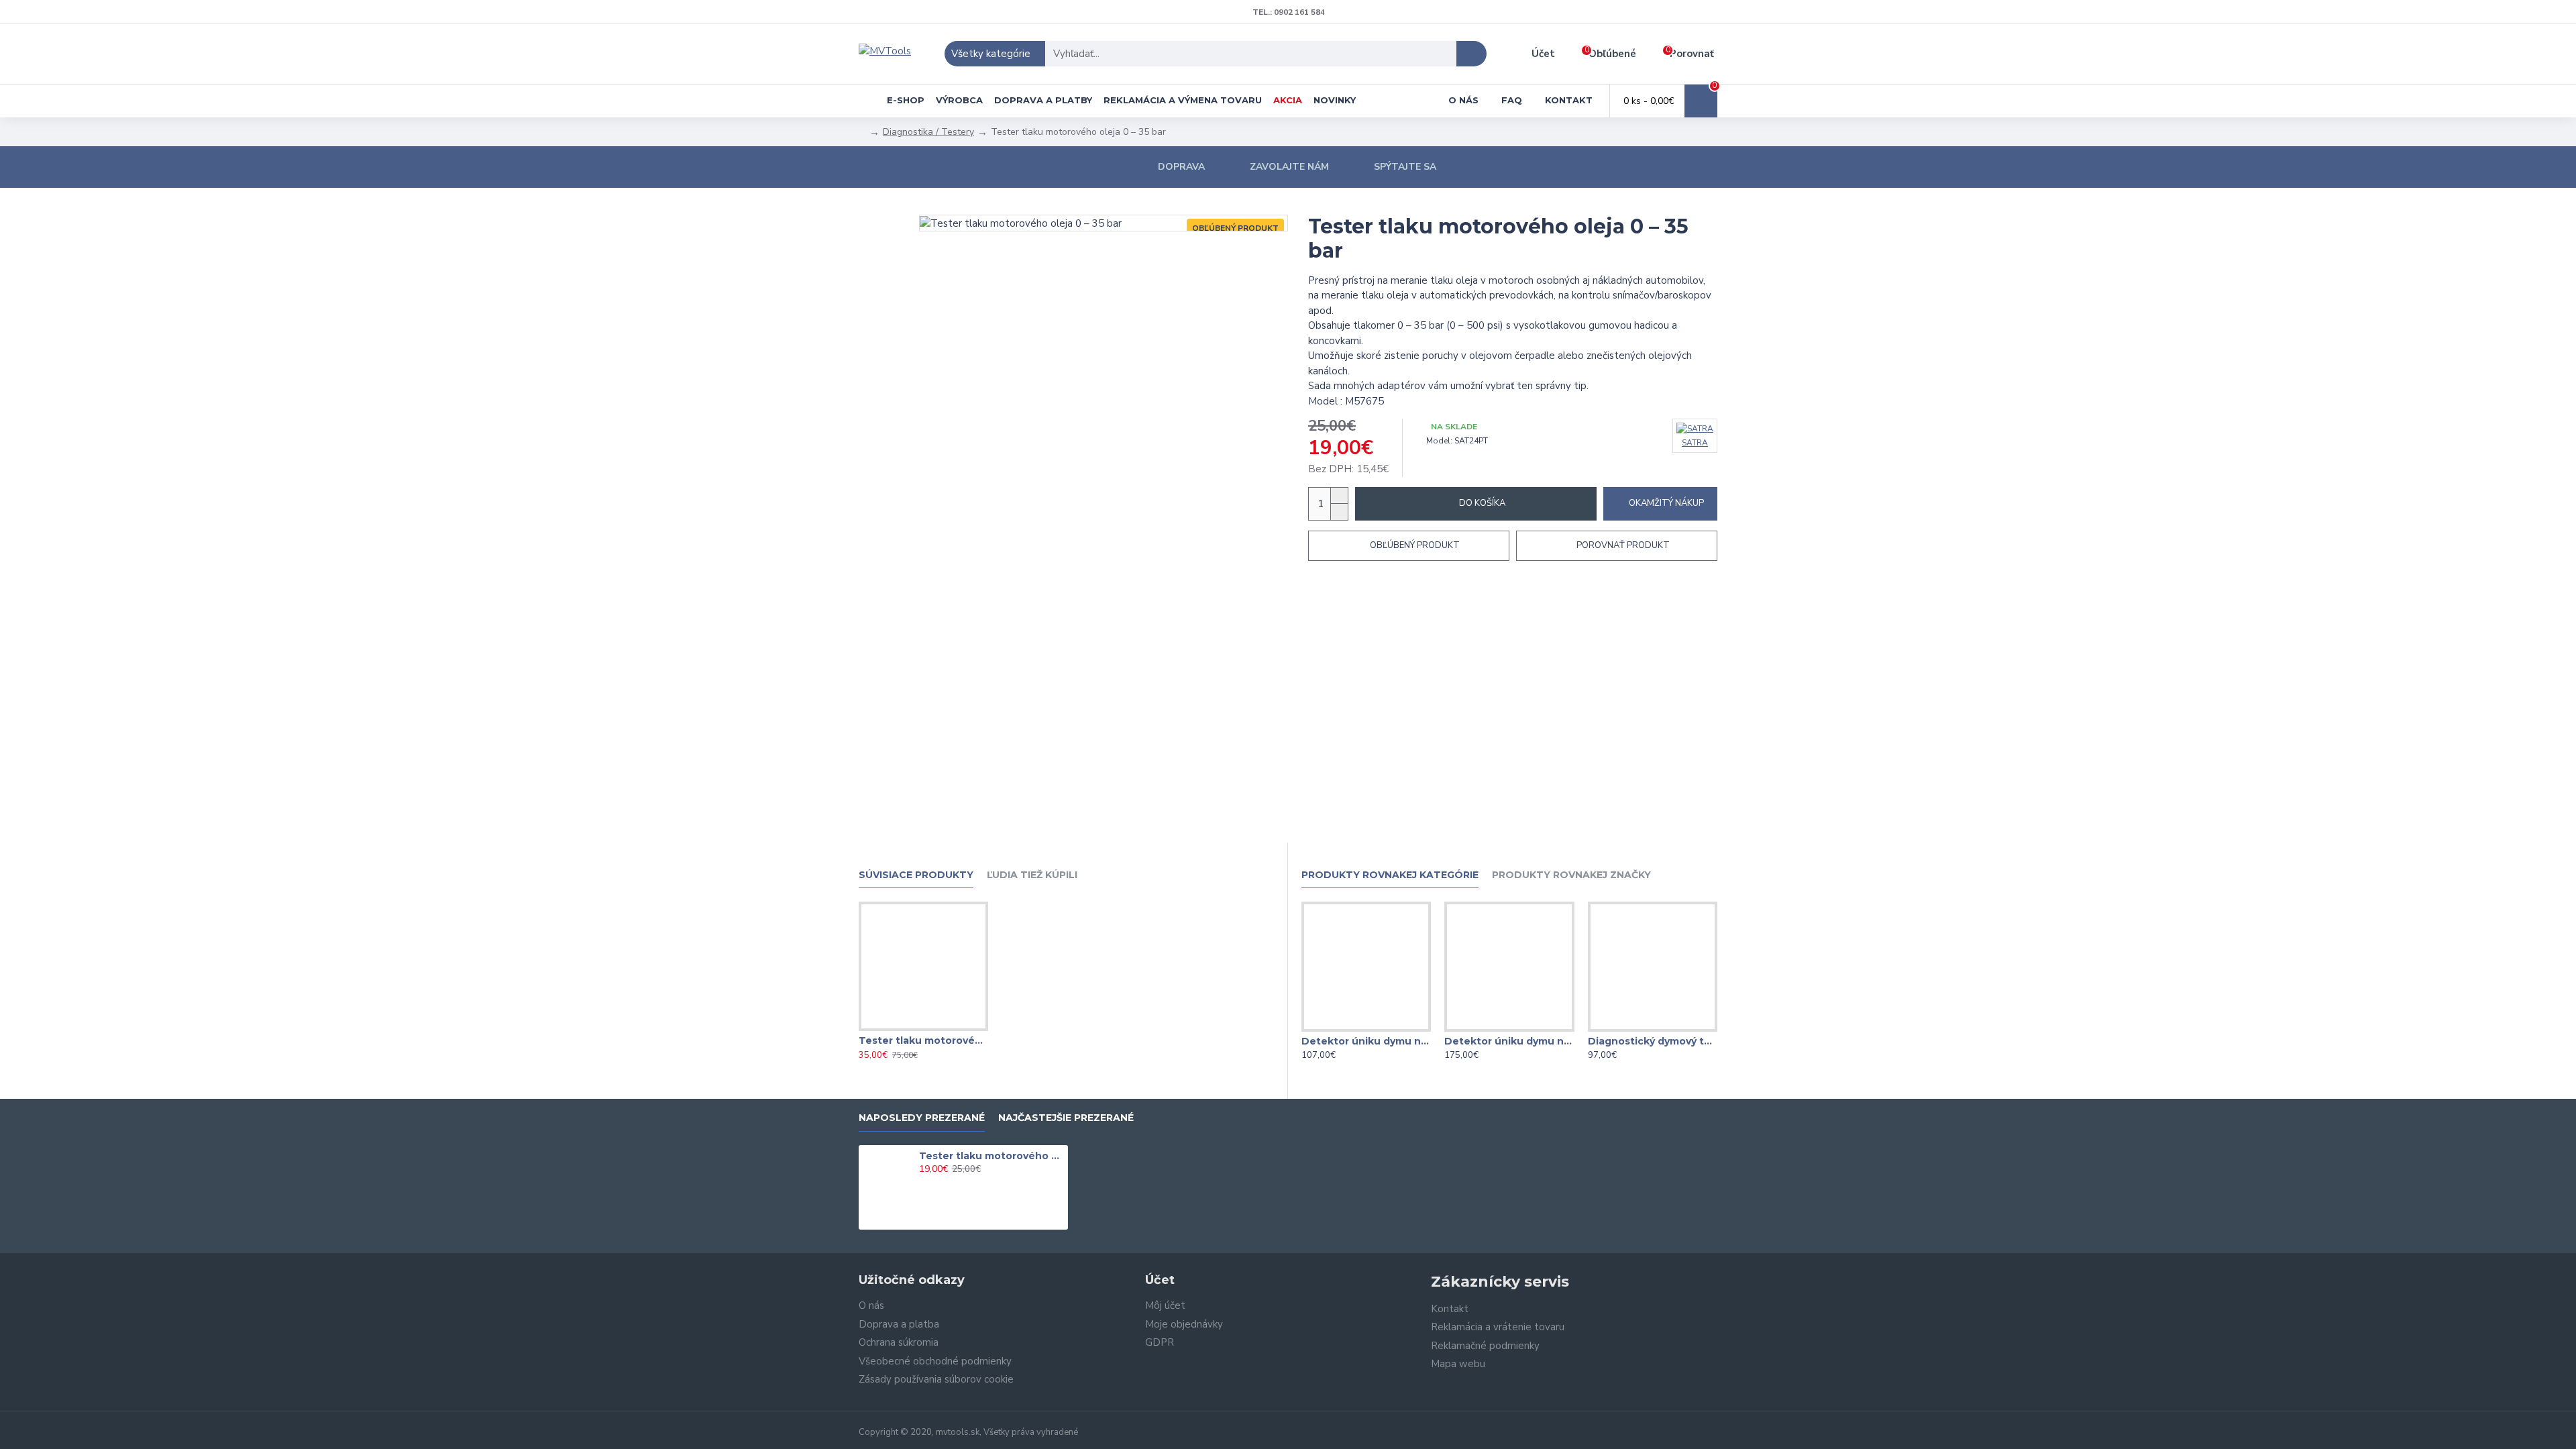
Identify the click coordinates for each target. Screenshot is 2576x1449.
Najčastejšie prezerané (1066, 1118)
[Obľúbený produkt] (923, 1028)
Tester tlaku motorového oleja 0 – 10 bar (923, 1040)
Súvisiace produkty (916, 875)
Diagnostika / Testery (928, 132)
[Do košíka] (923, 1184)
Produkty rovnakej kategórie (1390, 875)
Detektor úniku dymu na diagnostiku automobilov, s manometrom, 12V (1509, 1041)
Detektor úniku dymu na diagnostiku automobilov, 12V (1366, 1041)
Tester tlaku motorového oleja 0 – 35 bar (991, 1156)
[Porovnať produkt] (950, 1028)
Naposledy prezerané (922, 1118)
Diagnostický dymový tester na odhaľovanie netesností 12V (1653, 1041)
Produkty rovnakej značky (1571, 875)
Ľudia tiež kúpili (1032, 875)
